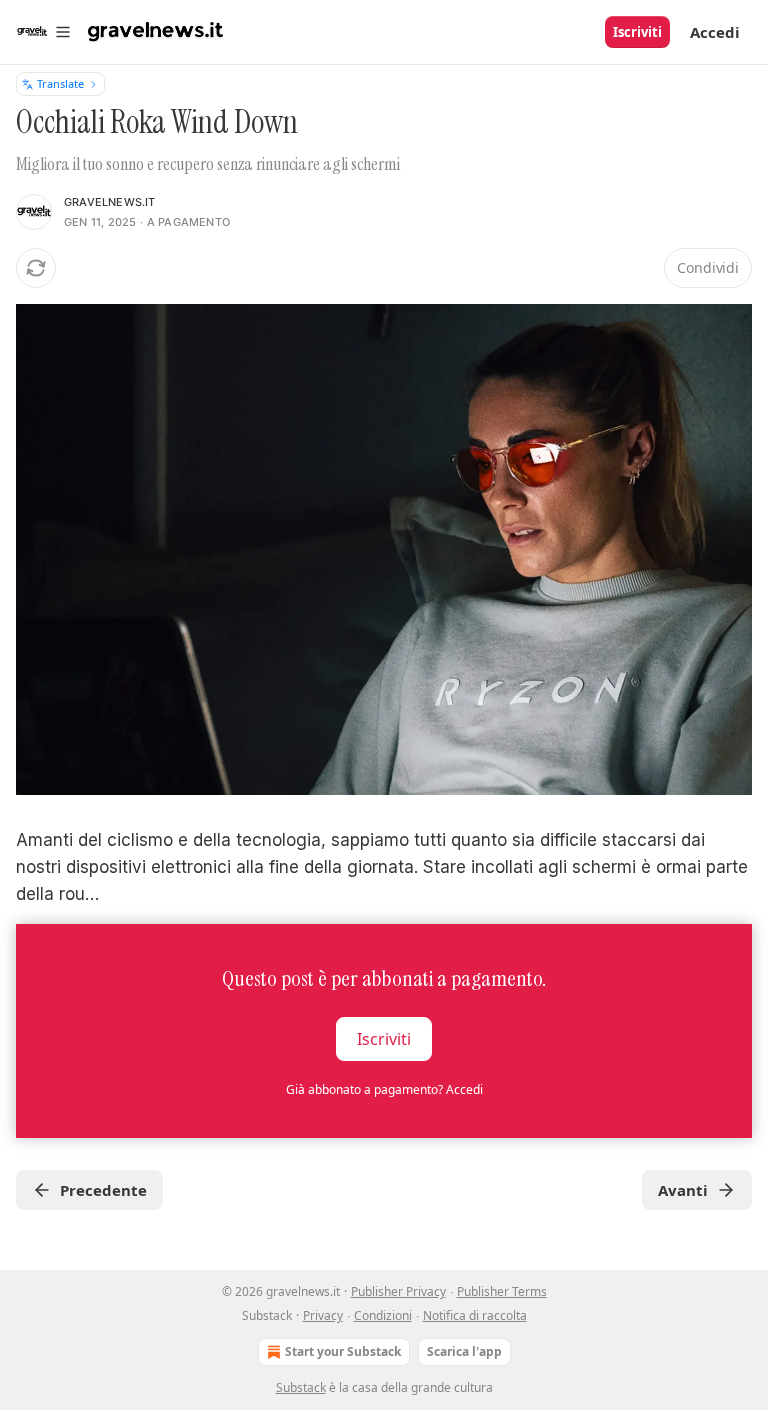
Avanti (683, 1190)
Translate (60, 83)
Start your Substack (343, 1351)
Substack (301, 1387)
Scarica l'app (464, 1351)
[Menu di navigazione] (44, 32)
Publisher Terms (502, 1291)
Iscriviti (637, 32)
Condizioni (383, 1315)
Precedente (103, 1190)
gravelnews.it (110, 202)
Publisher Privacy (398, 1291)
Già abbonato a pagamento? (384, 1089)
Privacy (323, 1315)
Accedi (715, 32)
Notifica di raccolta (475, 1315)
